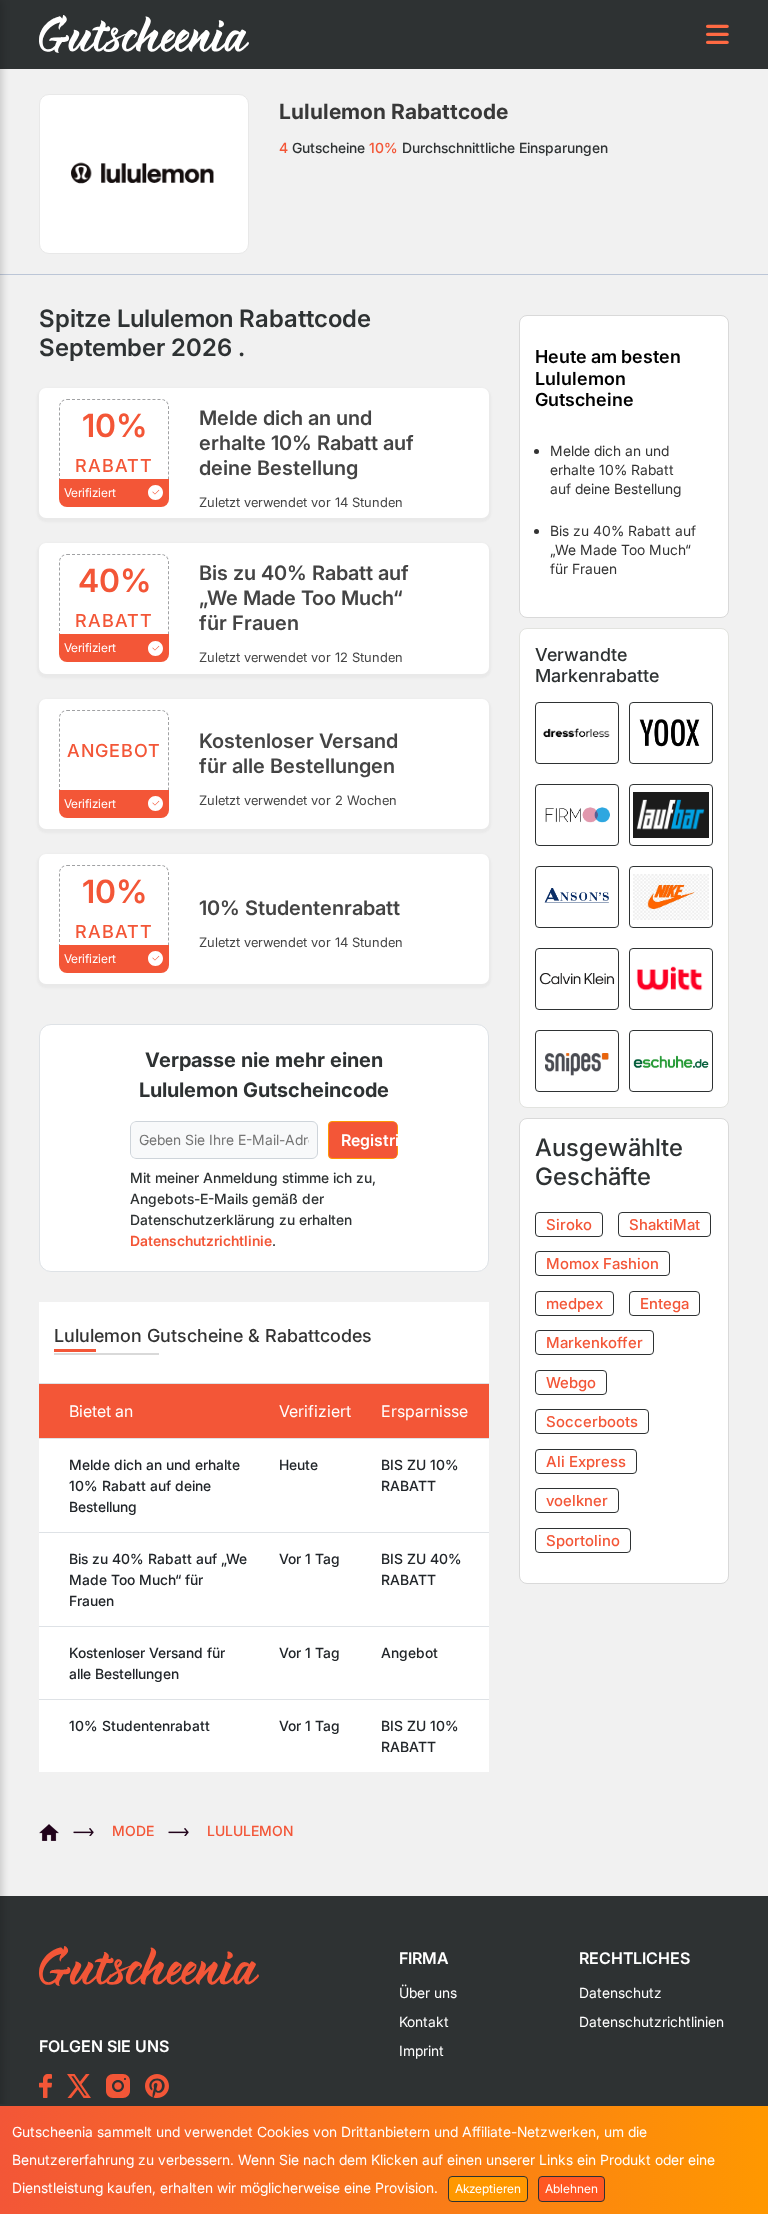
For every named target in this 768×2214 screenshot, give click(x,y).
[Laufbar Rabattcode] (671, 813)
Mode (133, 1830)
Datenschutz (620, 1992)
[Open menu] (717, 34)
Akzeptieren (488, 2188)
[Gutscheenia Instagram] (118, 2086)
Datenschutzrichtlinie (201, 1240)
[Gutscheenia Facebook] (45, 2086)
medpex (574, 1303)
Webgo (571, 1382)
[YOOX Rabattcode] (671, 731)
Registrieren (369, 1140)
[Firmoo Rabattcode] (577, 813)
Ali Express (586, 1461)
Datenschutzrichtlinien (651, 2021)
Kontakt (424, 2021)
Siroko (569, 1224)
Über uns (428, 1992)
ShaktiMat (664, 1224)
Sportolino (583, 1540)
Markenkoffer (594, 1342)
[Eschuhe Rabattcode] (671, 1059)
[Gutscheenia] (56, 1830)
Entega (664, 1303)
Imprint (421, 2050)
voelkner (577, 1500)
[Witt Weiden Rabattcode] (671, 977)
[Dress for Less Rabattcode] (577, 731)
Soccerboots (592, 1421)
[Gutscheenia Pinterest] (157, 2086)
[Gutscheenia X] (79, 2086)
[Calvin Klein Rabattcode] (577, 977)
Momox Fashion (602, 1263)
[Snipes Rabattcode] (577, 1059)
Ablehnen (571, 2188)
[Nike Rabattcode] (671, 895)
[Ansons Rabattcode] (577, 895)
